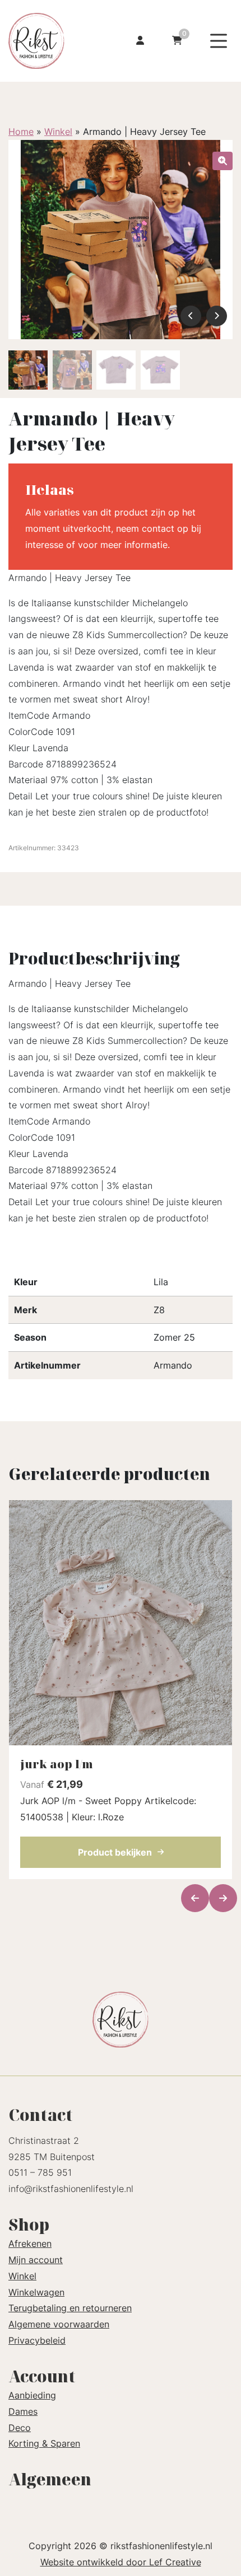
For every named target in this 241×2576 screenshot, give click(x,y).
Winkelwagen (36, 2292)
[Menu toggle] (219, 41)
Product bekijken (115, 1852)
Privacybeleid (37, 2340)
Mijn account (36, 2260)
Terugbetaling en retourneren (70, 2308)
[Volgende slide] (223, 1898)
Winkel (58, 132)
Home (21, 132)
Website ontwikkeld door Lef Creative (121, 2562)
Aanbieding (32, 2395)
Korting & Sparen (44, 2443)
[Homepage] (49, 40)
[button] (223, 161)
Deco (20, 2428)
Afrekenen (30, 2244)
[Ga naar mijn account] (140, 41)
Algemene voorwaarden (59, 2324)
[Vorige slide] (195, 1898)
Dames (23, 2411)
